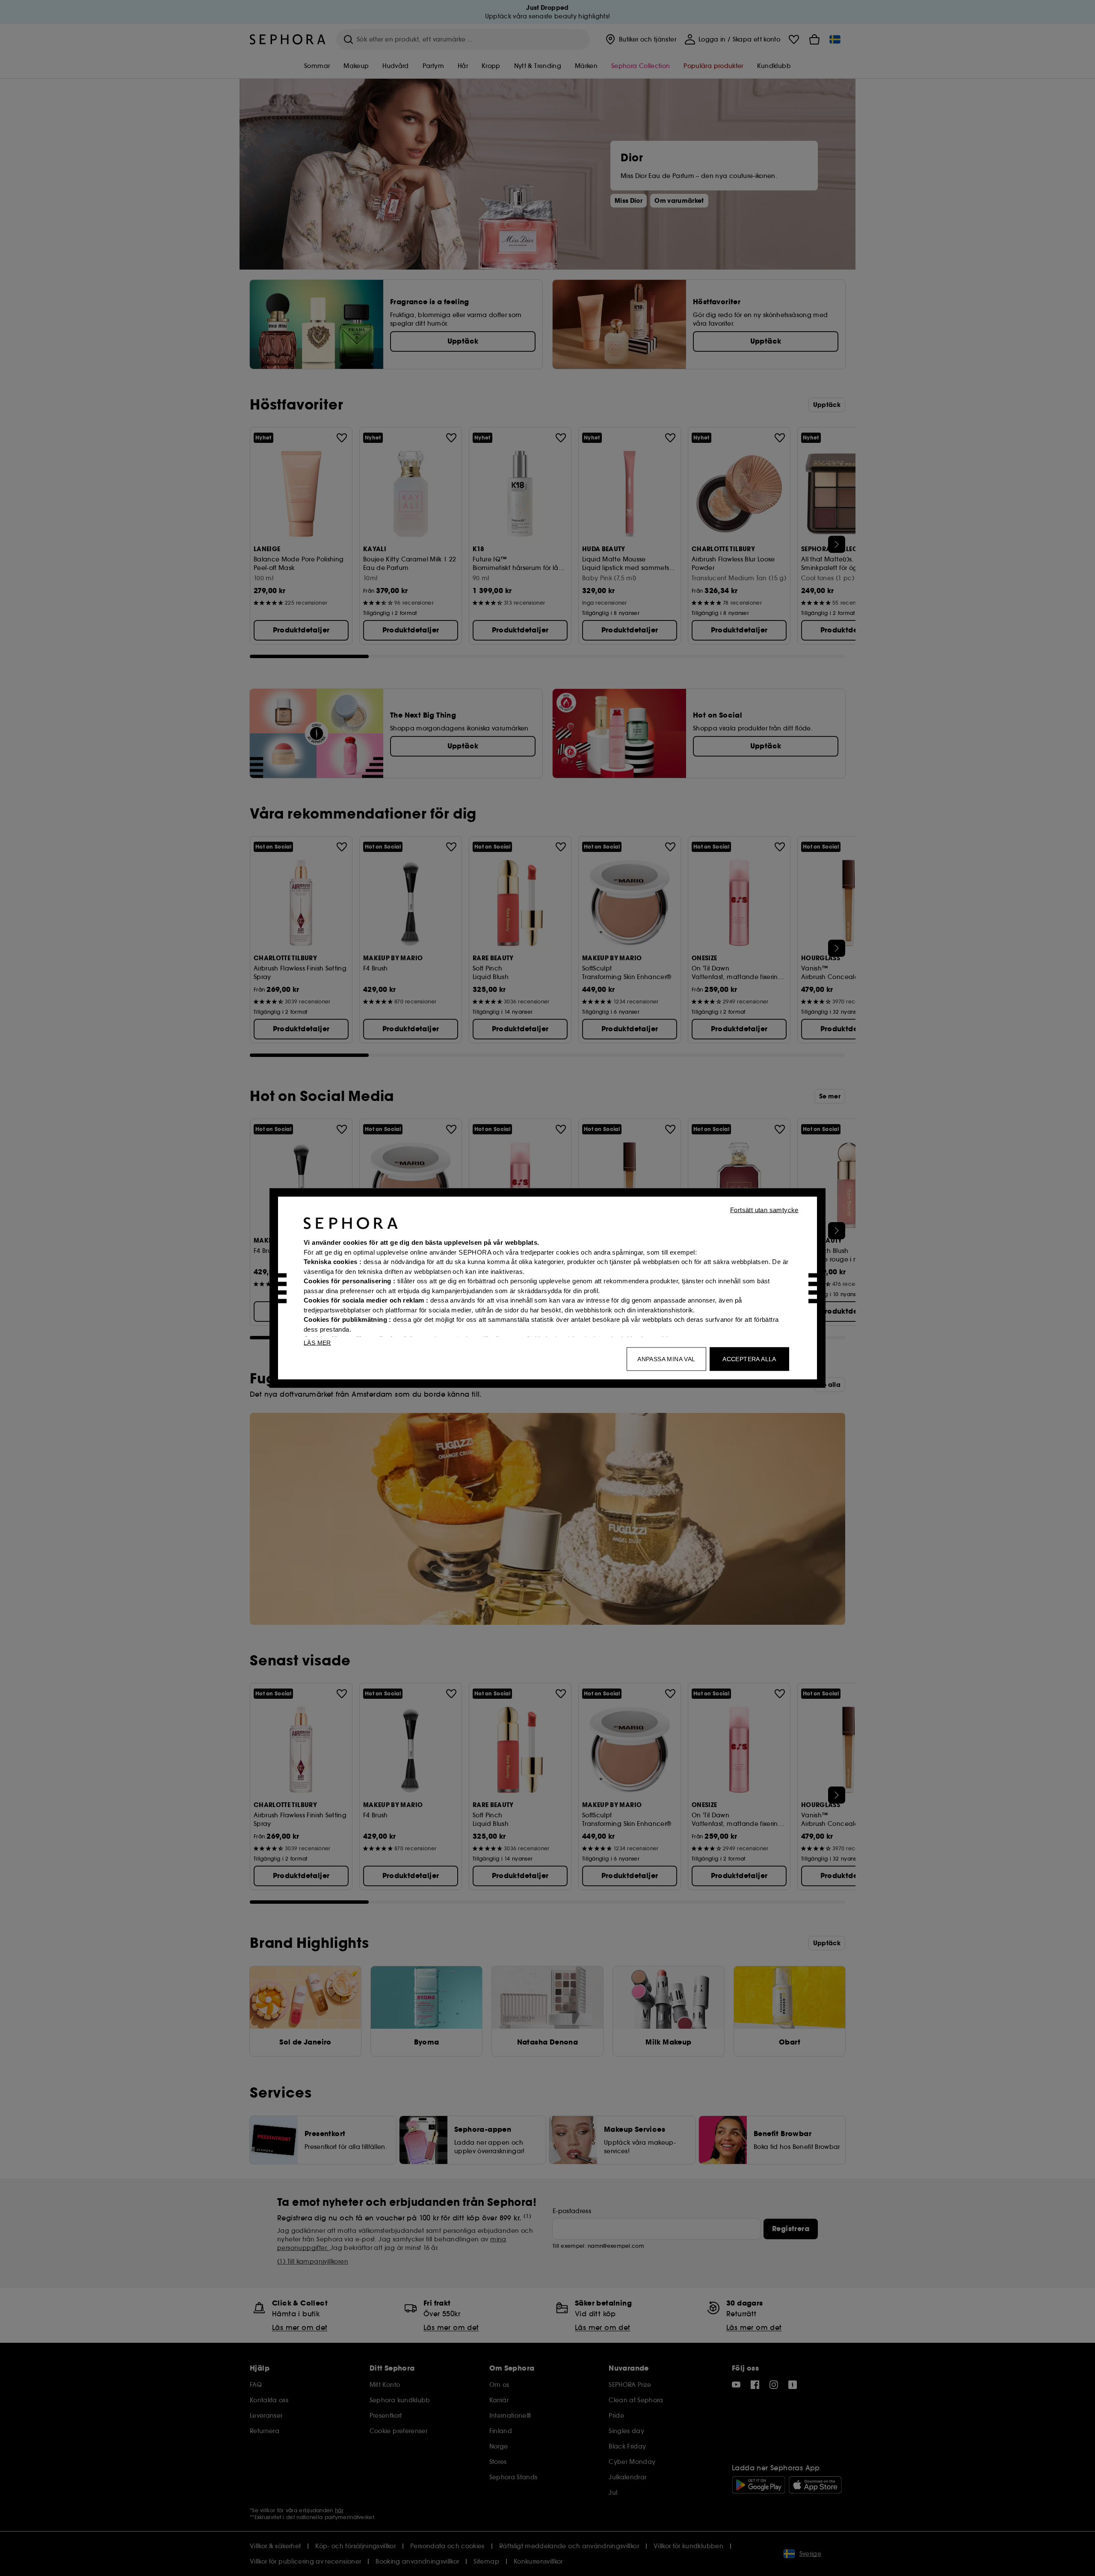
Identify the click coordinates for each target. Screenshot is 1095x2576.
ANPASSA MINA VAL (666, 1359)
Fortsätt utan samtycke (764, 1210)
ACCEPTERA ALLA (749, 1359)
